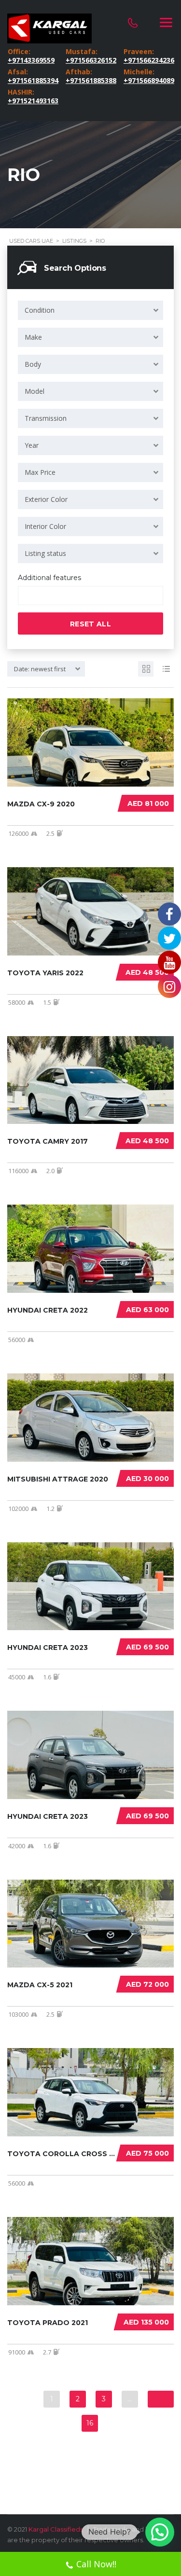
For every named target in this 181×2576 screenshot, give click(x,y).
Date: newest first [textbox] (40, 669)
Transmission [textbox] (46, 418)
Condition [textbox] (40, 310)
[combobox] (90, 310)
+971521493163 (32, 101)
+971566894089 (148, 81)
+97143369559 (31, 60)
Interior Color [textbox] (45, 526)
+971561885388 (90, 81)
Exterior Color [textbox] (46, 499)
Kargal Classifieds (56, 2529)
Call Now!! (96, 2564)
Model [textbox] (35, 391)
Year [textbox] (32, 445)
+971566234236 (148, 60)
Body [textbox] (33, 364)
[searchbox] (29, 596)
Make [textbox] (33, 337)
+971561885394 (32, 81)
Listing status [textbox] (45, 553)
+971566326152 (90, 60)
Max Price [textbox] (40, 472)
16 (90, 2423)
